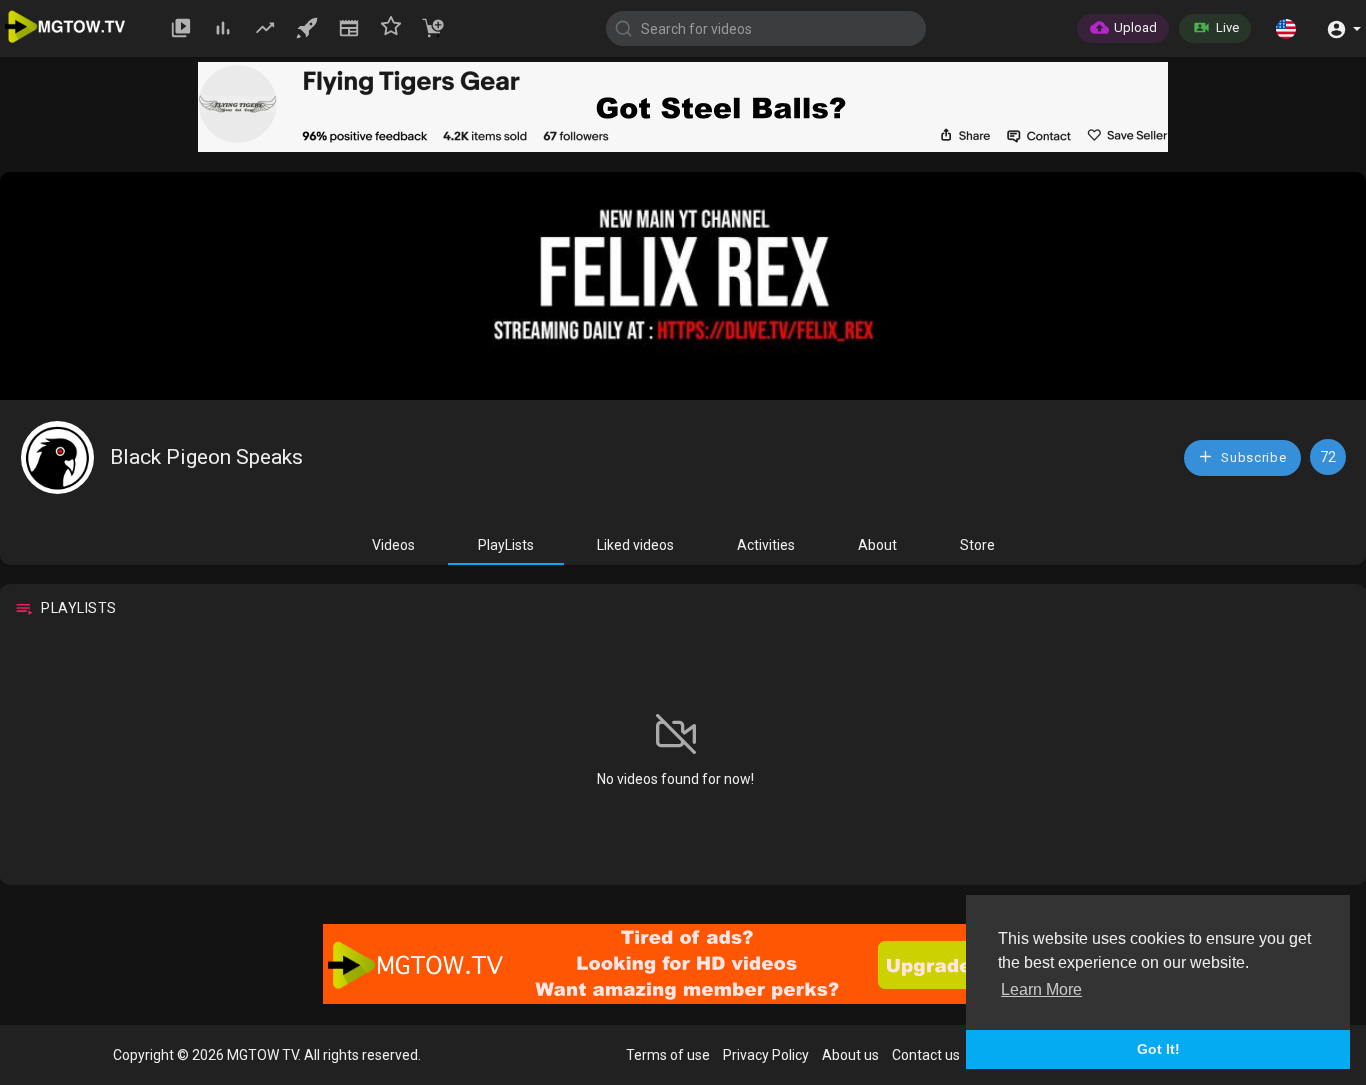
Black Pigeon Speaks (206, 457)
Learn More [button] (1041, 989)
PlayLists (506, 545)
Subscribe (1252, 457)
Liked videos (635, 545)
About (877, 545)
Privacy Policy (766, 1055)
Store (977, 545)
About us (850, 1055)
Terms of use (668, 1055)
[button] (1286, 28)
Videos (393, 545)
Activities (766, 545)
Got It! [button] (1158, 1049)
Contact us (926, 1055)
